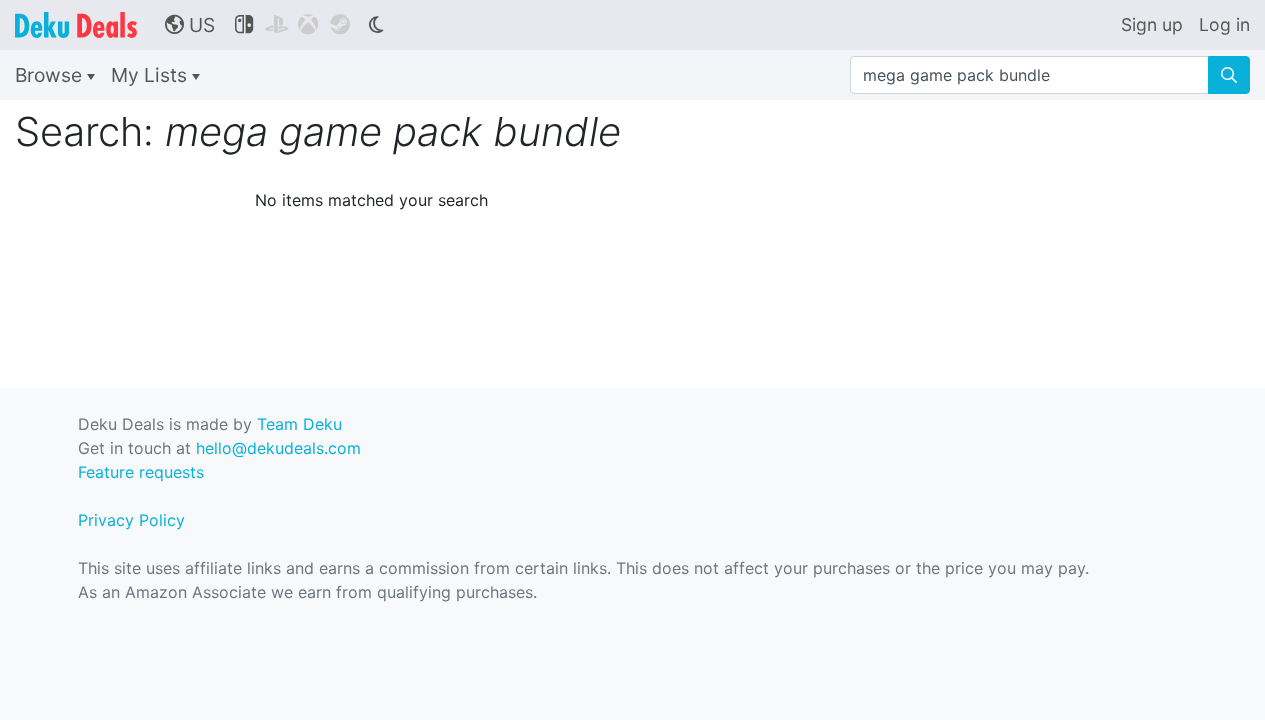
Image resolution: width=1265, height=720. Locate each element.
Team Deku (299, 424)
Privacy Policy (131, 520)
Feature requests (141, 472)
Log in (1224, 24)
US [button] (190, 25)
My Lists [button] (151, 75)
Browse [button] (51, 75)
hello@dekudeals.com (278, 448)
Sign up (1152, 24)
